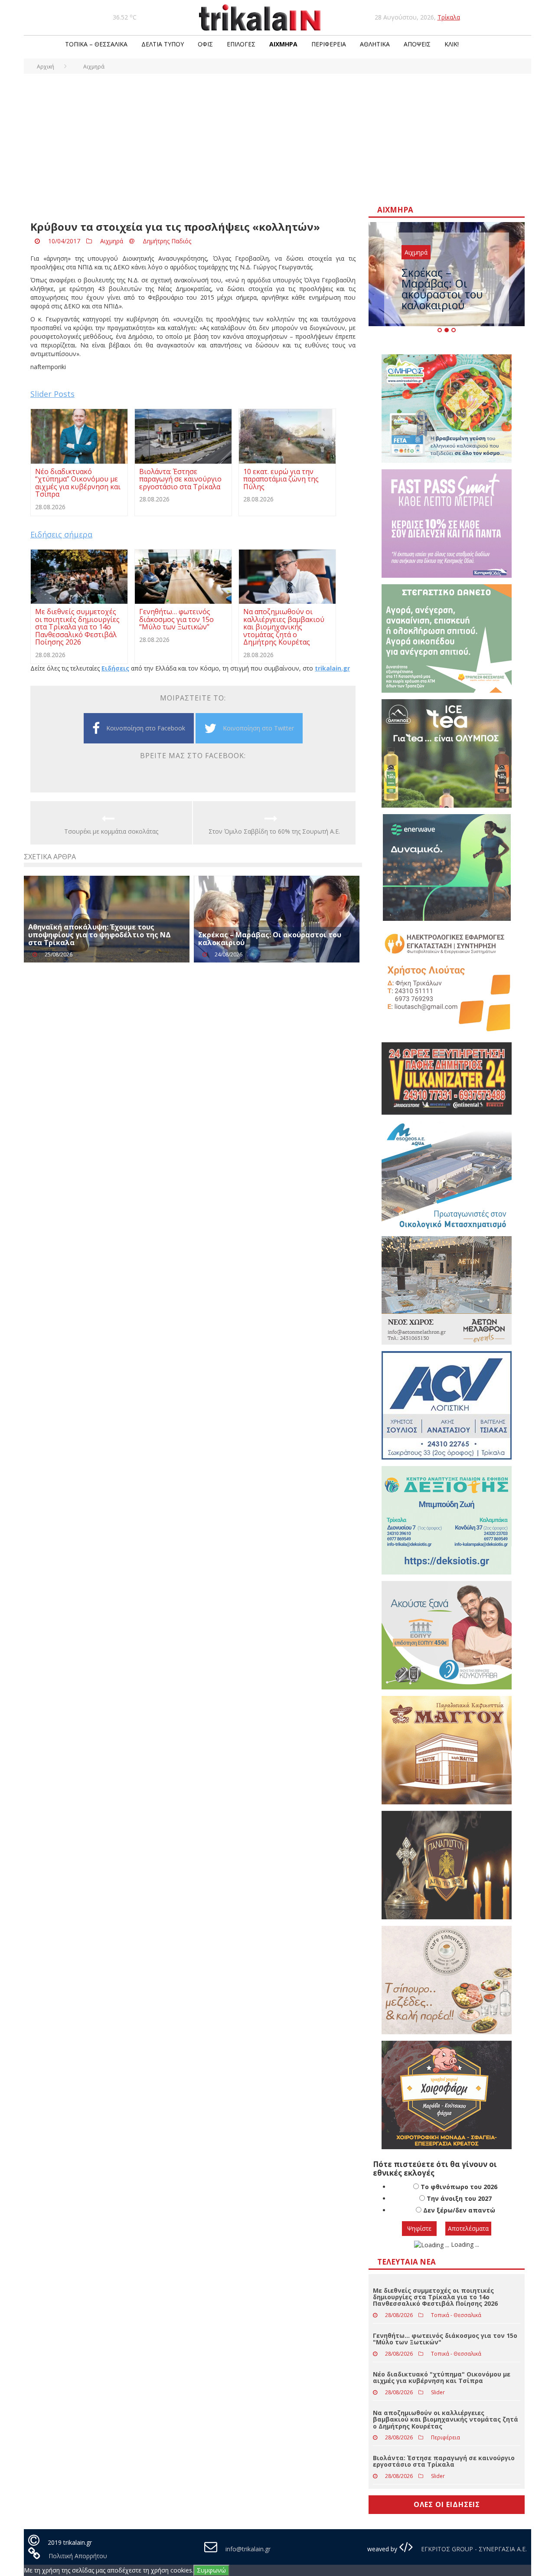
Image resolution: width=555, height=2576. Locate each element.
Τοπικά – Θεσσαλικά (96, 44)
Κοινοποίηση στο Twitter (258, 728)
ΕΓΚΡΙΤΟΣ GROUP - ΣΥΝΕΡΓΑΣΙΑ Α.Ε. (473, 2549)
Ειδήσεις (115, 668)
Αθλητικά (375, 44)
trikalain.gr (332, 668)
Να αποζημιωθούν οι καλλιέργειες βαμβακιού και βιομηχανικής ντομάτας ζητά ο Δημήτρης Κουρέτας (446, 2419)
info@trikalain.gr (248, 2549)
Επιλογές (241, 44)
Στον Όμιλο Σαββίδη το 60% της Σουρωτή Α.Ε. (274, 831)
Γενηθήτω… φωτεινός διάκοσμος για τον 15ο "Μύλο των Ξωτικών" (445, 2339)
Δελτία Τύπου (163, 44)
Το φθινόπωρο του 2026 (459, 2187)
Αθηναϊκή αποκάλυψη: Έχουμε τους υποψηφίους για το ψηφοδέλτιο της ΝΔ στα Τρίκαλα (100, 934)
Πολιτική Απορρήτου (78, 2556)
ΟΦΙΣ (205, 44)
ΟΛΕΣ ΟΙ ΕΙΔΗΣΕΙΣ (447, 2504)
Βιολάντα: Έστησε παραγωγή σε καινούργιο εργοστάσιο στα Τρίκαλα (444, 2461)
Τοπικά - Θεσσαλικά (456, 2315)
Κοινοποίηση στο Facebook (146, 728)
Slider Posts (52, 394)
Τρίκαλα (449, 17)
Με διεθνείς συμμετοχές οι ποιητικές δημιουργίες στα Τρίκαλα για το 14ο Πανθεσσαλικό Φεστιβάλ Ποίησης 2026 (435, 2297)
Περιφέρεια (329, 44)
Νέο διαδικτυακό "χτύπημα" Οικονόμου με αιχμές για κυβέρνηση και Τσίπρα (442, 2377)
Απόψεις (417, 44)
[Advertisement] (277, 139)
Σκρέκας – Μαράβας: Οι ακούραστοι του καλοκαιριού (270, 939)
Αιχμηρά (283, 44)
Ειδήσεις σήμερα (61, 534)
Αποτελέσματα (468, 2228)
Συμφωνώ (211, 2570)
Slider (438, 2392)
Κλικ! (452, 44)
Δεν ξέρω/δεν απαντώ (459, 2210)
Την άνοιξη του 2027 (459, 2198)
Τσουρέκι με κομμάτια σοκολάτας (111, 831)
